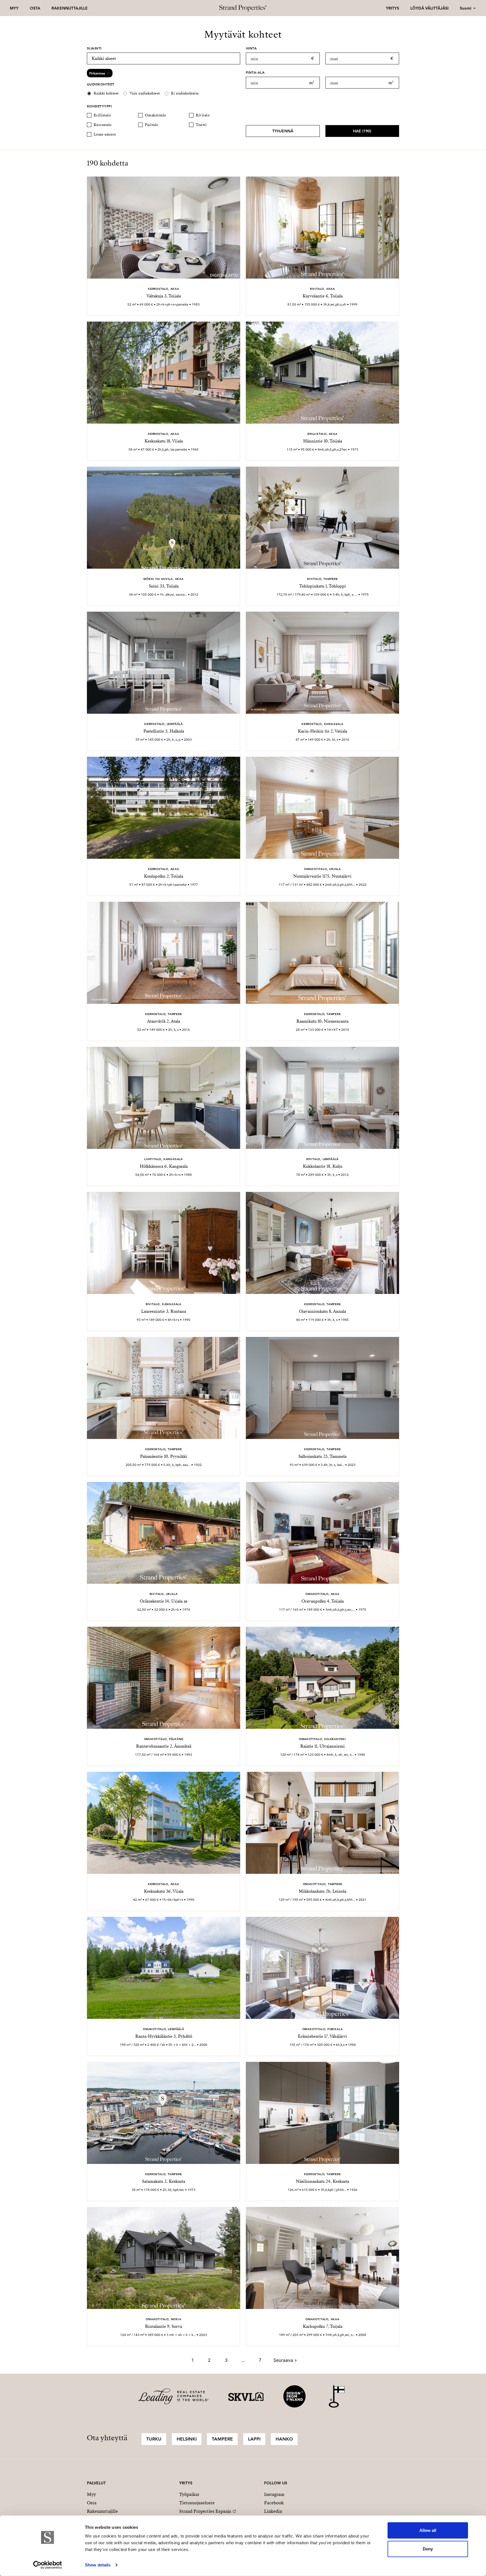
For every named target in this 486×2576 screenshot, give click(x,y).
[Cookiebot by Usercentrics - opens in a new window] (48, 2565)
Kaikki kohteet (106, 93)
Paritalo (152, 125)
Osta (35, 8)
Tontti (201, 125)
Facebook (274, 2503)
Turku (154, 2439)
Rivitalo (203, 115)
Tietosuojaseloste (197, 2503)
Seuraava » (285, 2360)
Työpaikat (189, 2494)
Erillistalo (102, 115)
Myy (14, 8)
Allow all (428, 2530)
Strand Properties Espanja (205, 2511)
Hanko (284, 2439)
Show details (98, 2565)
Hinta (251, 48)
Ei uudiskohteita (185, 93)
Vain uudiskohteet (145, 93)
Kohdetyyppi (99, 106)
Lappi (254, 2439)
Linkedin (273, 2511)
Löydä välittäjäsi (429, 8)
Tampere (222, 2439)
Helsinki (187, 2439)
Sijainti (94, 48)
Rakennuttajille (70, 8)
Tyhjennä (283, 131)
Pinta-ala (255, 72)
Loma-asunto (105, 134)
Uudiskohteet (101, 84)
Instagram (274, 2494)
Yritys (392, 8)
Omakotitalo (156, 115)
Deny (428, 2549)
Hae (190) (362, 131)
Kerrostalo (103, 125)
